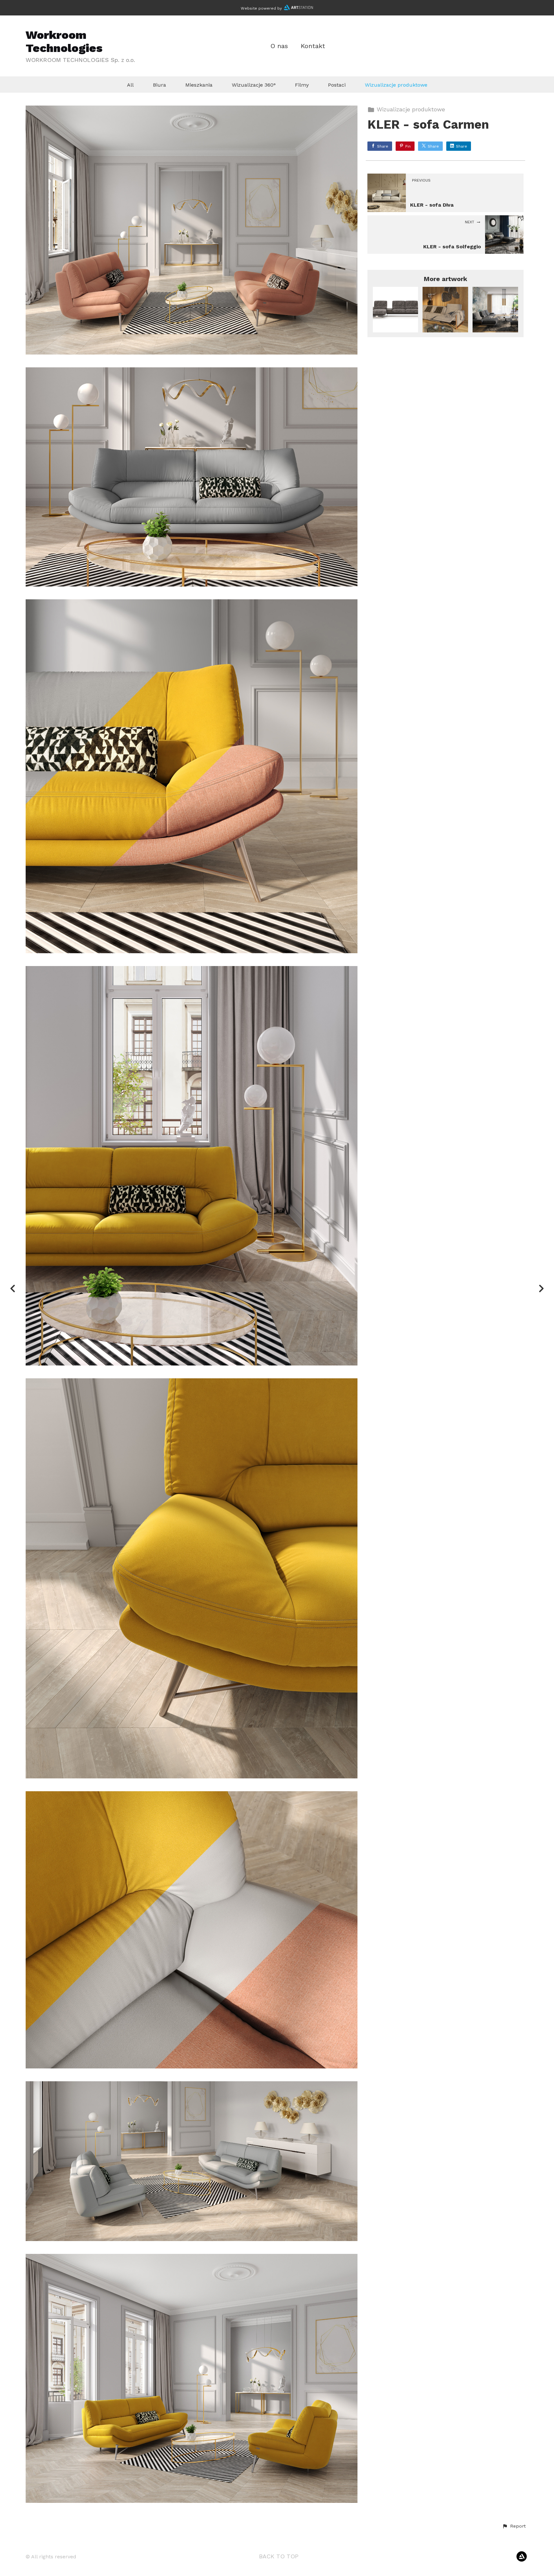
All (130, 85)
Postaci (337, 85)
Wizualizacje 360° (254, 85)
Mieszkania (199, 85)
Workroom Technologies (64, 42)
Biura (159, 85)
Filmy (302, 85)
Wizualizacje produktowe (396, 85)
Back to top (279, 2556)
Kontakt (313, 46)
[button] (514, 2526)
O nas (279, 46)
